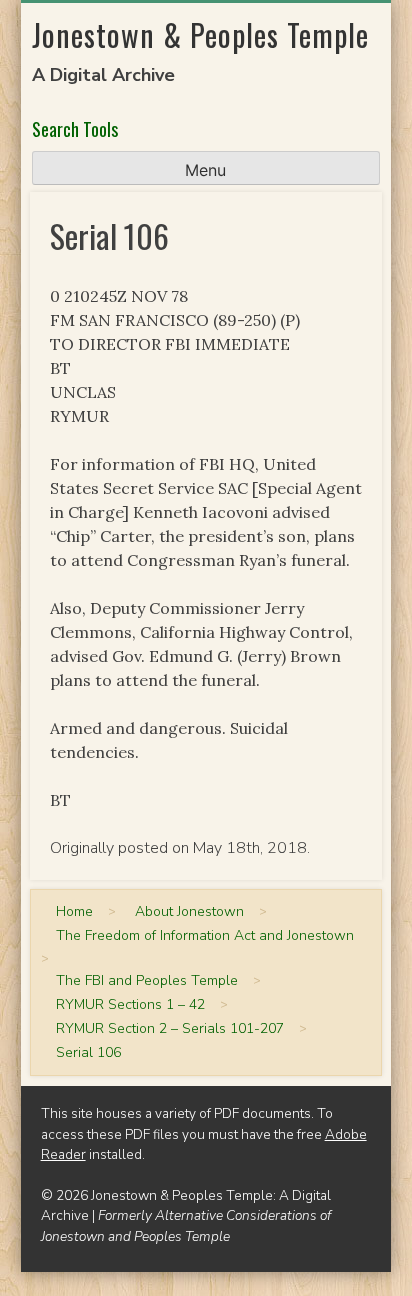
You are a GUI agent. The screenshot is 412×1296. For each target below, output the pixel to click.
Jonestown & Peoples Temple (200, 34)
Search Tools (75, 129)
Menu (205, 170)
